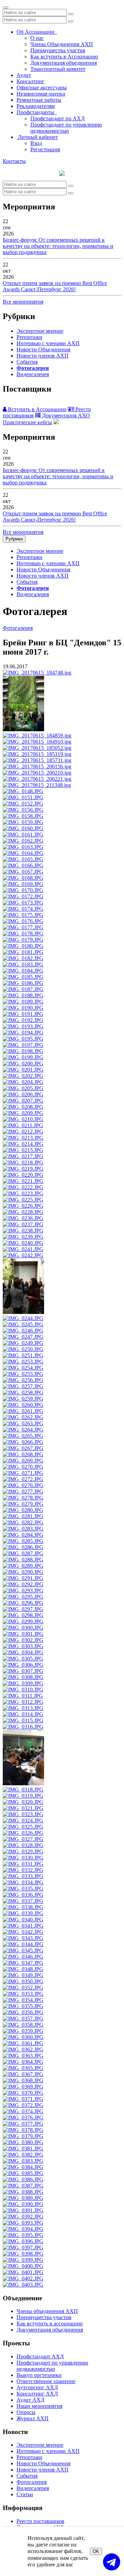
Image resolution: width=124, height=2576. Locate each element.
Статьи (25, 2494)
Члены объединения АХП (47, 2311)
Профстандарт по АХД (58, 118)
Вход (36, 143)
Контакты (14, 161)
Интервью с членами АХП (48, 343)
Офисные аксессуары (42, 87)
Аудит (24, 75)
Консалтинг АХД (37, 2394)
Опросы (26, 2412)
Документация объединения (64, 63)
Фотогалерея (33, 368)
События (27, 362)
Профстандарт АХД (40, 2356)
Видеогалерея (33, 374)
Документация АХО (65, 415)
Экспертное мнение (40, 331)
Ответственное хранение (46, 2381)
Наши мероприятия (39, 2406)
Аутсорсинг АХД (37, 2387)
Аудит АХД (30, 2400)
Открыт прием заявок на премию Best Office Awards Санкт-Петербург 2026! (55, 286)
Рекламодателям (36, 106)
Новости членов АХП (43, 356)
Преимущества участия (58, 50)
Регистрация (45, 149)
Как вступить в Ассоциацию (64, 57)
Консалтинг (30, 81)
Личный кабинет (37, 137)
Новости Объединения (43, 349)
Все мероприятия (23, 302)
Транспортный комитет (58, 69)
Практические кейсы (27, 422)
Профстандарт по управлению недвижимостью (66, 128)
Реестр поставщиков (40, 2521)
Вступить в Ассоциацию (37, 409)
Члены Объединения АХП (62, 44)
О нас (37, 38)
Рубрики (14, 539)
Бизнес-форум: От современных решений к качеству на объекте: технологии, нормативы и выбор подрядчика (58, 246)
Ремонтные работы (39, 100)
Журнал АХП (33, 2418)
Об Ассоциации (37, 32)
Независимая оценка (41, 94)
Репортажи (29, 337)
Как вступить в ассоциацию (50, 2323)
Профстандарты (37, 112)
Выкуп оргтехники (39, 2375)
